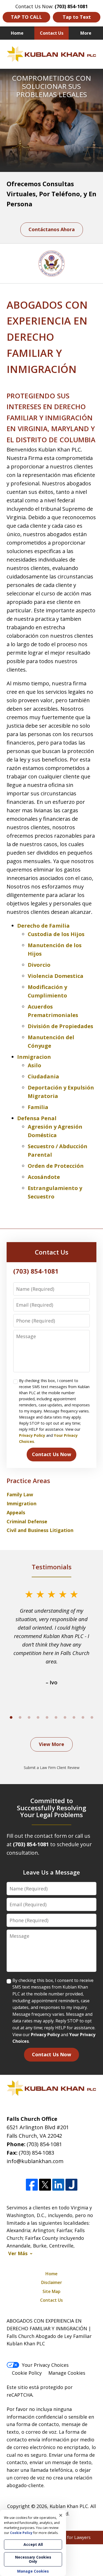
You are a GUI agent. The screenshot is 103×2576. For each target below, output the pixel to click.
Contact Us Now (51, 1454)
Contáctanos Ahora (52, 229)
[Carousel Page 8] (74, 1717)
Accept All (33, 2544)
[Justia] (71, 2185)
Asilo (34, 1065)
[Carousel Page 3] (29, 1717)
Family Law (20, 1494)
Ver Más (18, 2253)
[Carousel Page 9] (83, 1717)
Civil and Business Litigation (40, 1530)
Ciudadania (43, 1076)
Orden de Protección (56, 1166)
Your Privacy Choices (45, 2365)
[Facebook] (32, 2185)
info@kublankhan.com (35, 2161)
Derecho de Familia (43, 926)
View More (51, 1744)
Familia (38, 1107)
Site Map (51, 2291)
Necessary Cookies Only (33, 2559)
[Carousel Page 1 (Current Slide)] (11, 1717)
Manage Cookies (67, 2373)
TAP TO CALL (26, 17)
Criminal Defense (27, 1521)
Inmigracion (34, 1057)
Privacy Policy (32, 1435)
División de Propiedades (60, 1026)
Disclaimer (52, 2282)
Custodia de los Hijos (56, 934)
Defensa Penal (37, 1118)
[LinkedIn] (58, 2185)
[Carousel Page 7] (65, 1717)
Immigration (22, 1503)
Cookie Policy (27, 2373)
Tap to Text (77, 17)
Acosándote (44, 1177)
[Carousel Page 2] (20, 1717)
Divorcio (39, 965)
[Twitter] (45, 2185)
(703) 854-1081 (44, 2144)
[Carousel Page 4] (38, 1717)
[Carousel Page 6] (56, 1717)
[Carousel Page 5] (47, 1717)
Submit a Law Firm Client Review (52, 1768)
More (86, 33)
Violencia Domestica (56, 976)
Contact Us (52, 33)
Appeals (16, 1512)
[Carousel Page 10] (92, 1717)
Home (17, 33)
